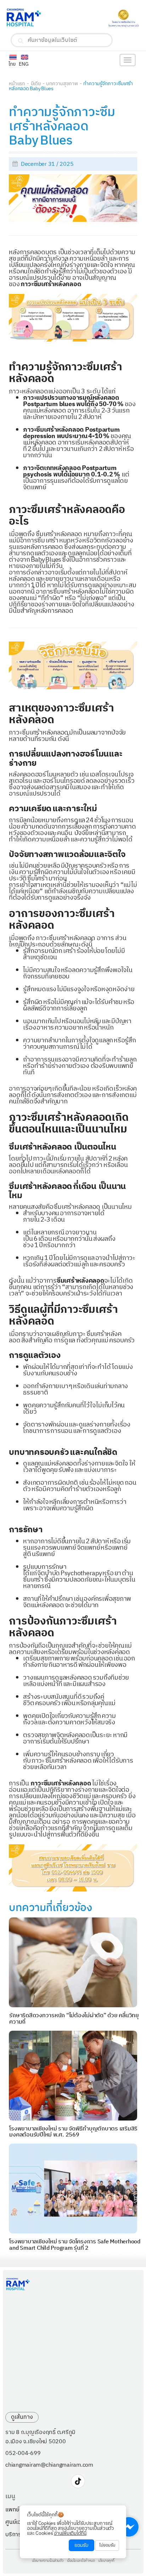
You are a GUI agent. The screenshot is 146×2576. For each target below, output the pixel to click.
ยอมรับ (82, 2545)
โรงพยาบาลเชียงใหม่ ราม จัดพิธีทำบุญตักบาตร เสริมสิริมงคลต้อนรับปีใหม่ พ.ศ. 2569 (73, 2132)
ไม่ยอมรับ (107, 2545)
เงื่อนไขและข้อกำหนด (81, 2561)
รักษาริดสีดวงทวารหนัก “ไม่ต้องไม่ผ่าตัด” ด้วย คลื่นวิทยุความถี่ (74, 2019)
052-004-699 (23, 2454)
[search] (21, 41)
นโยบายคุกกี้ (106, 2561)
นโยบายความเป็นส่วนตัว (48, 2561)
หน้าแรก (17, 84)
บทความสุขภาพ (62, 84)
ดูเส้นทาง (22, 2417)
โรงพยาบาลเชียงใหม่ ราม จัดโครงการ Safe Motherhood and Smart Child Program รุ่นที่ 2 (75, 2245)
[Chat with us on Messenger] (129, 2527)
